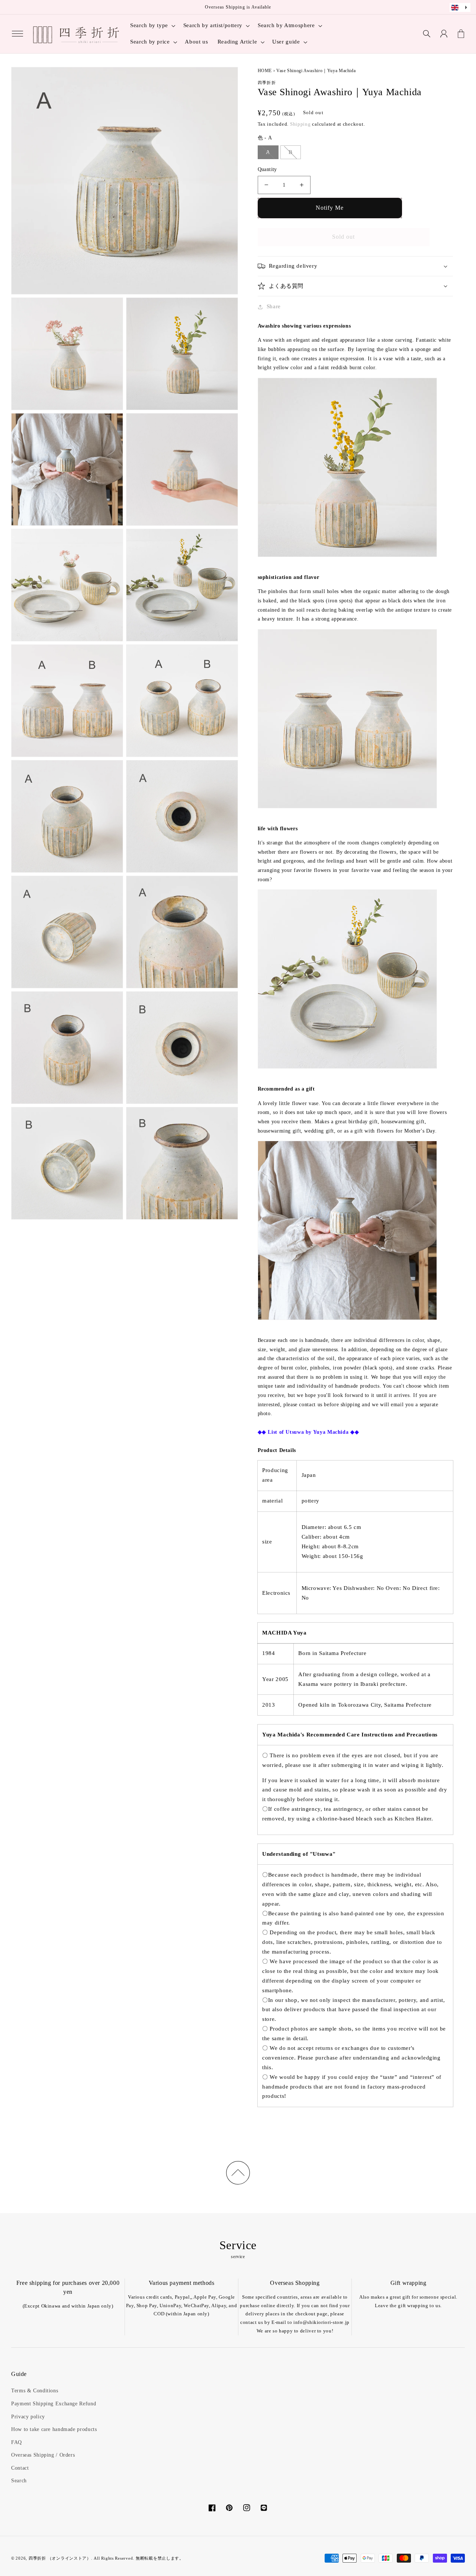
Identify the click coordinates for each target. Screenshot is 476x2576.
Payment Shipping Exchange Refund (54, 2404)
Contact (20, 2468)
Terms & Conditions (35, 2391)
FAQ (17, 2442)
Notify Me (330, 208)
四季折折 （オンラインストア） (60, 2558)
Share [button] (274, 306)
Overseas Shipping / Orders (43, 2455)
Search (19, 2481)
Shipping (300, 124)
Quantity (267, 169)
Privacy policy (28, 2417)
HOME (265, 71)
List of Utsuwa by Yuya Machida (308, 1432)
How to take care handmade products (54, 2429)
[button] (17, 34)
